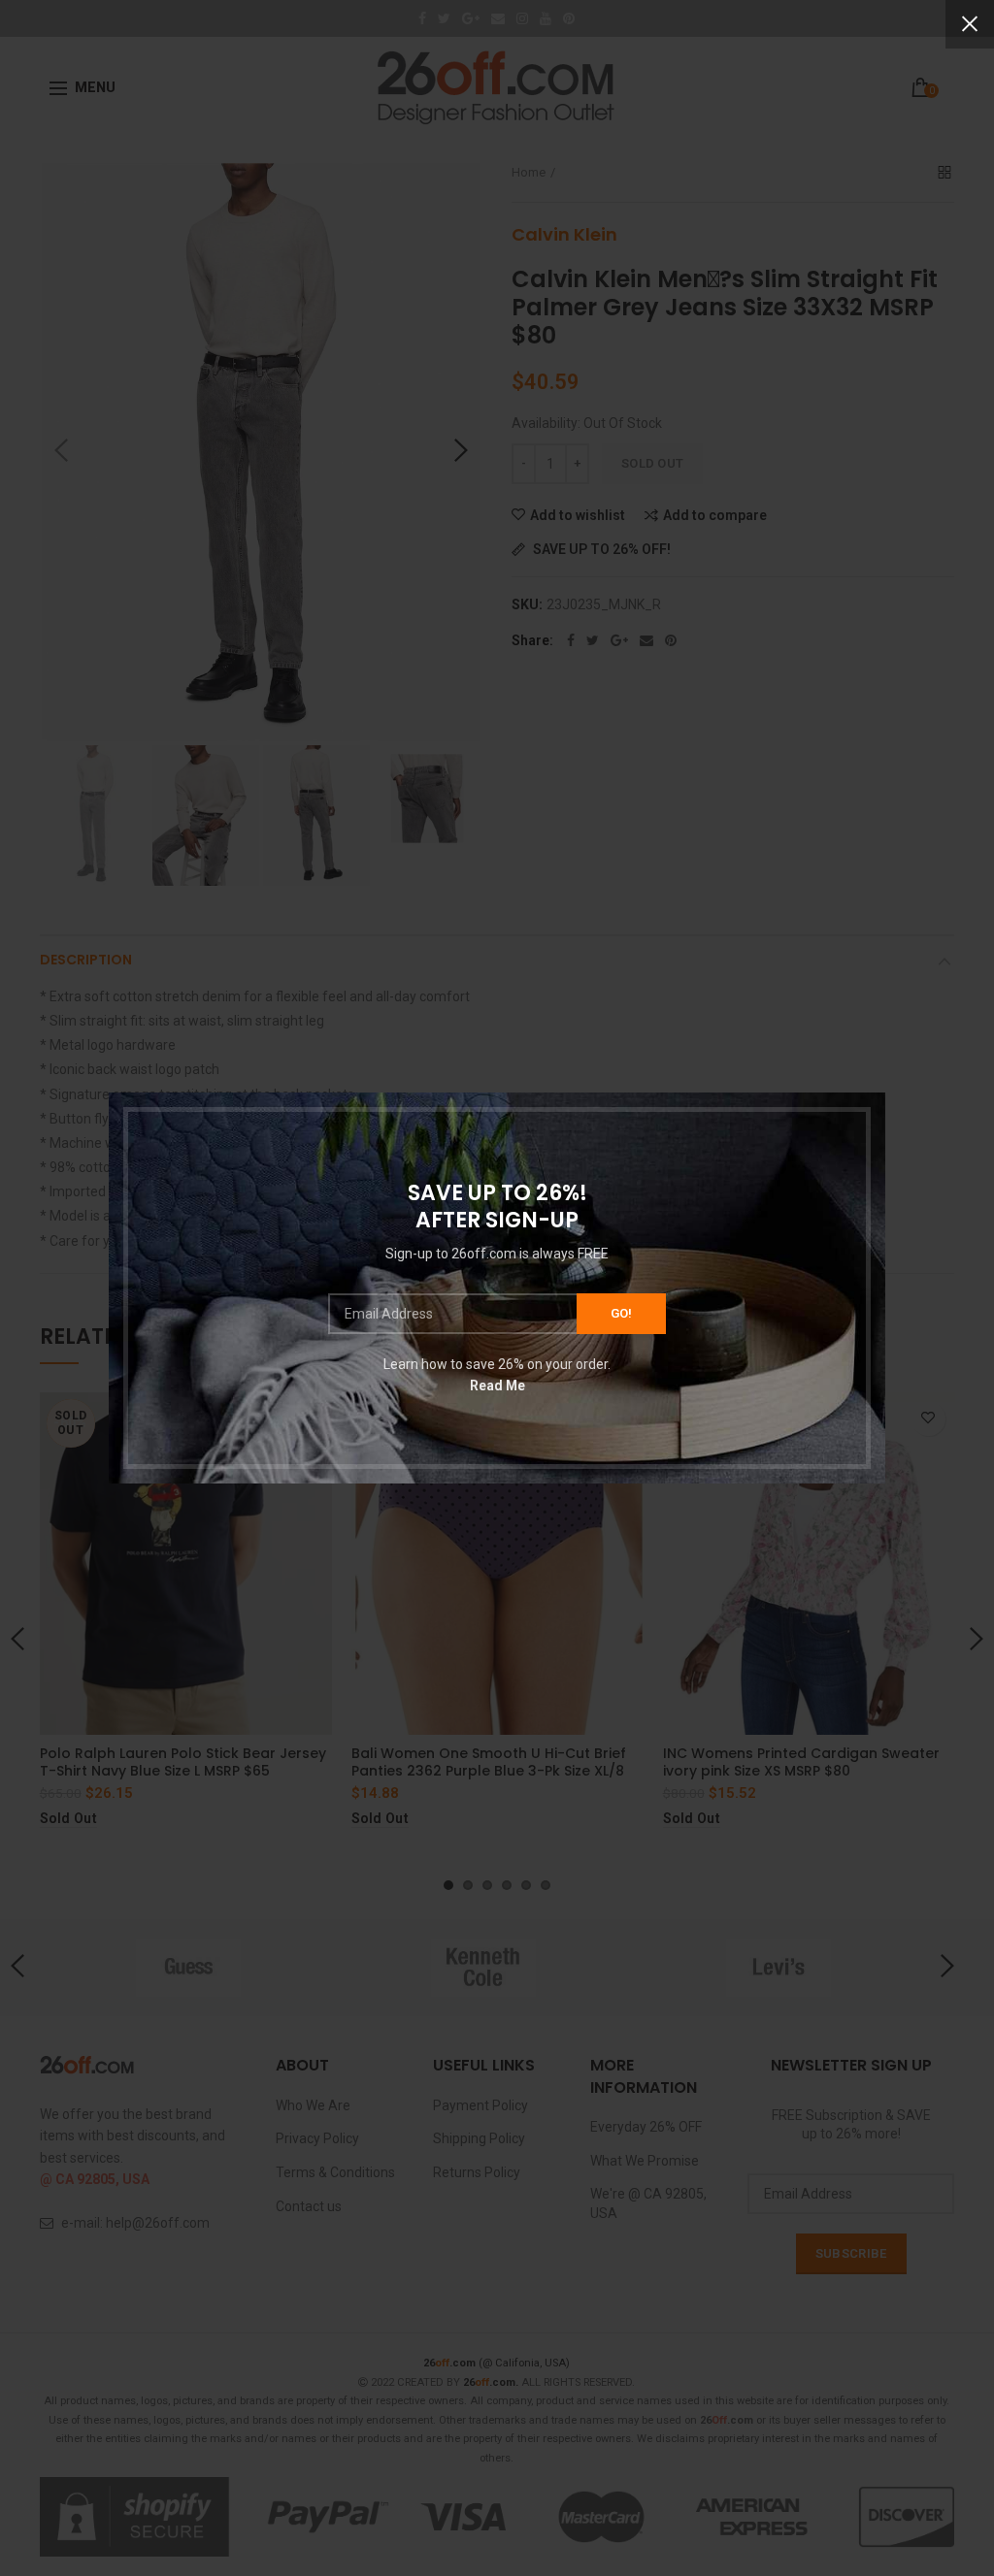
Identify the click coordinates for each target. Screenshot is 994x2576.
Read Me (497, 1386)
